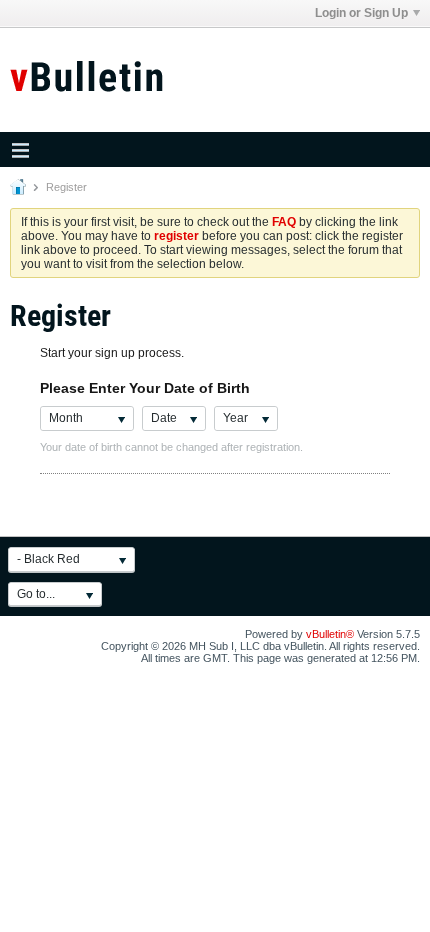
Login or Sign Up (361, 13)
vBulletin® (330, 634)
